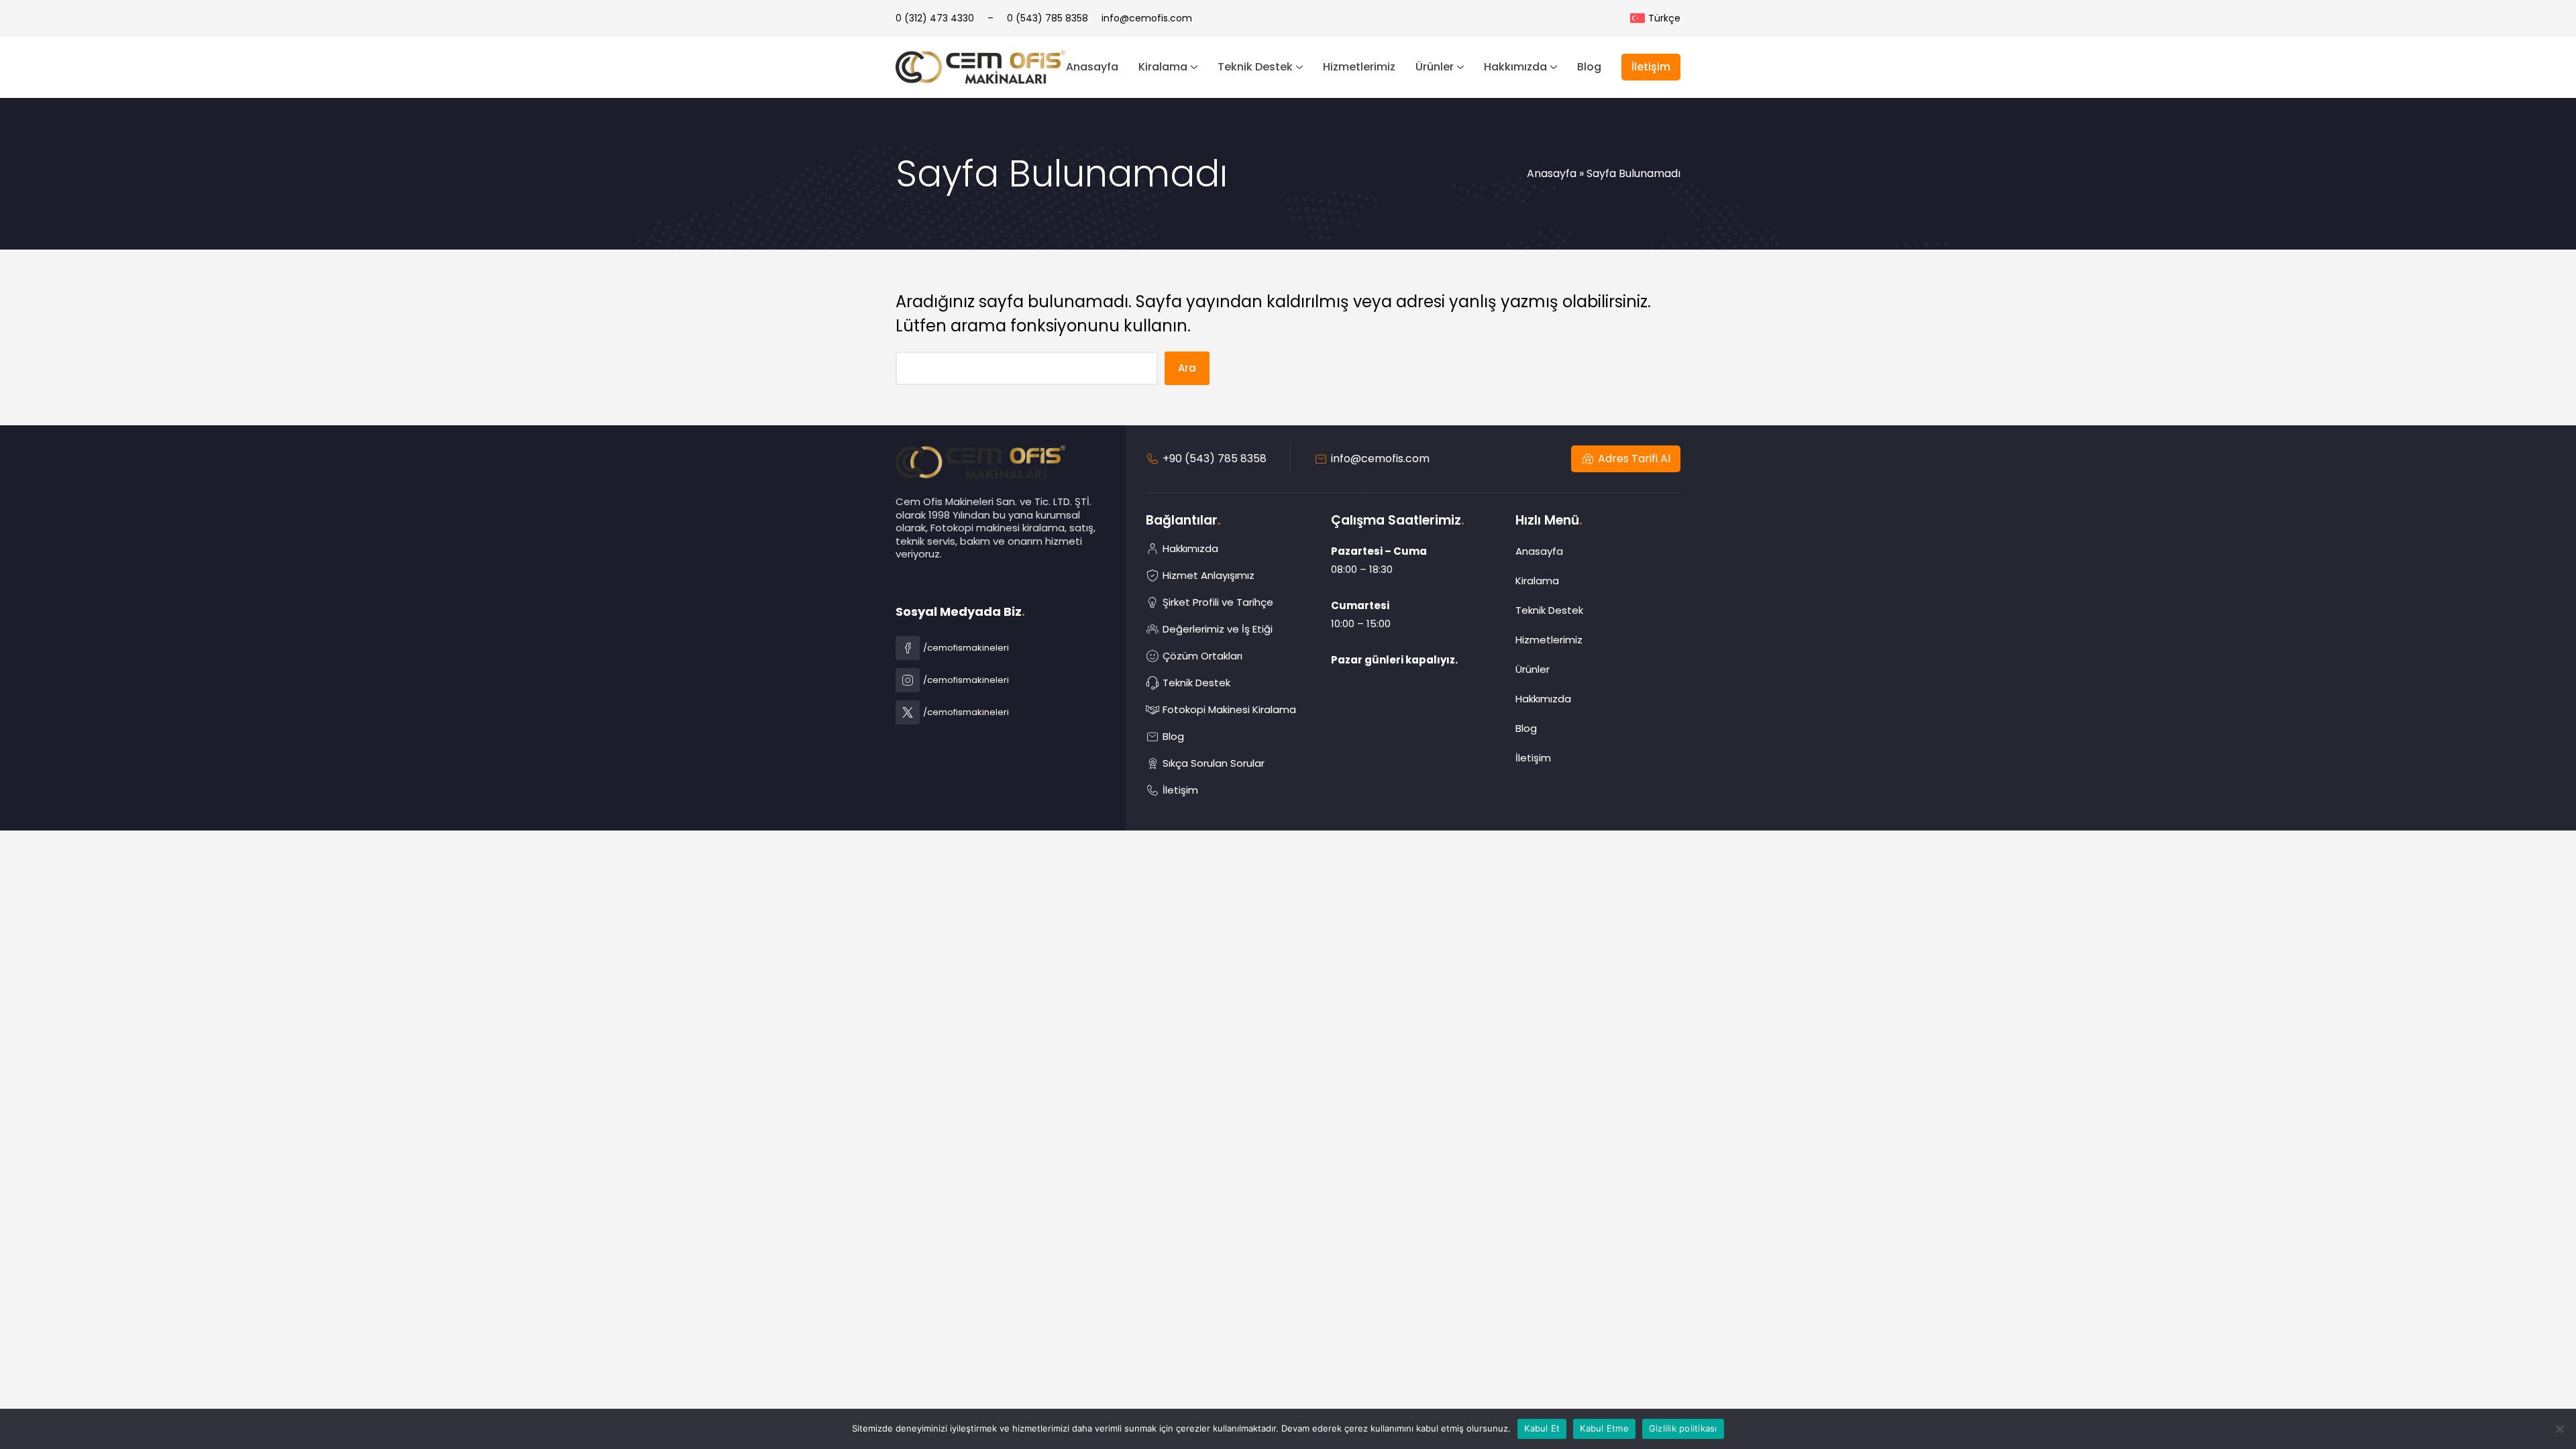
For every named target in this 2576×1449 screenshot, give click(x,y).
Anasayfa (1552, 173)
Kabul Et (1542, 1428)
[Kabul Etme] (2559, 1429)
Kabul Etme (1604, 1428)
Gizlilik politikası (1683, 1428)
